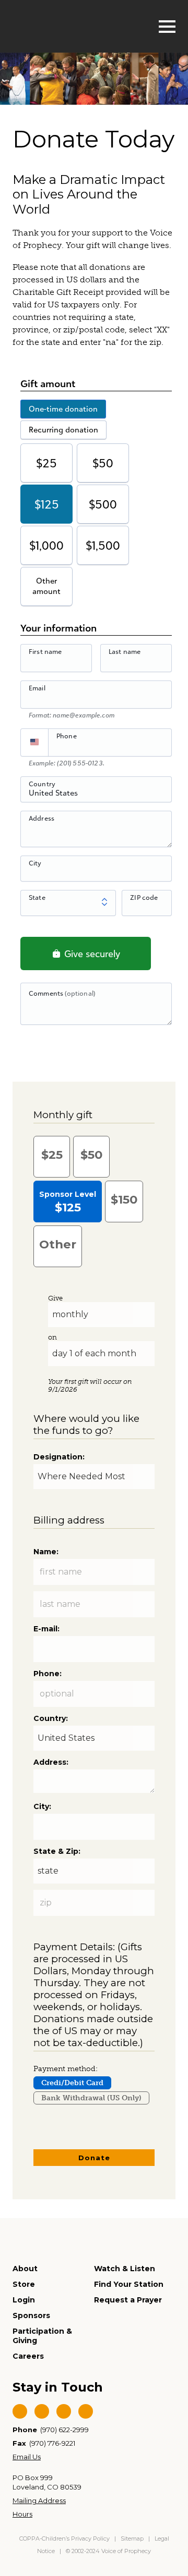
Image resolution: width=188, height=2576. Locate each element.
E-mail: (46, 1629)
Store (24, 2284)
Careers (28, 2356)
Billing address (69, 1520)
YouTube (64, 2411)
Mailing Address (39, 2500)
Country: (51, 1718)
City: (42, 1806)
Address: (51, 1762)
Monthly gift (63, 1115)
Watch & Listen (125, 2269)
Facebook (20, 2411)
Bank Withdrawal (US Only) (91, 2098)
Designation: (59, 1457)
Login (24, 2300)
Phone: (48, 1674)
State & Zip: (57, 1851)
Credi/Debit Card (72, 2083)
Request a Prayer (128, 2300)
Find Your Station (129, 2284)
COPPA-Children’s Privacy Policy (65, 2538)
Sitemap (132, 2538)
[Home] (66, 25)
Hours (22, 2514)
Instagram (86, 2411)
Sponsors (31, 2315)
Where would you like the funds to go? (86, 1425)
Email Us (27, 2457)
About (25, 2269)
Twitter (42, 2411)
